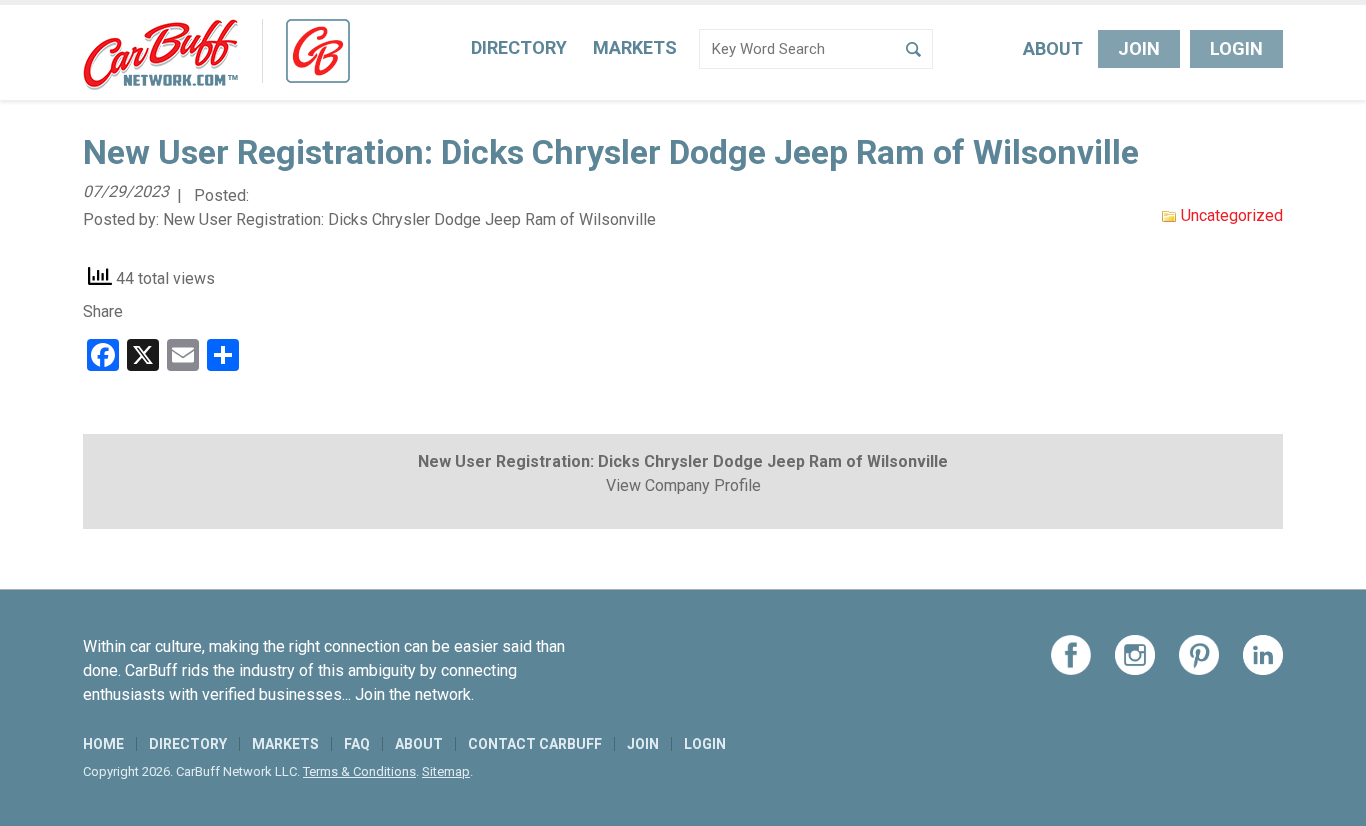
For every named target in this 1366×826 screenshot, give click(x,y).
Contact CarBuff (535, 744)
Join (1139, 48)
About (1053, 48)
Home (103, 744)
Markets (635, 47)
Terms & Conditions (359, 771)
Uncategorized (1232, 215)
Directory (519, 47)
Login (1236, 48)
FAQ (357, 744)
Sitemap (446, 771)
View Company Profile (683, 485)
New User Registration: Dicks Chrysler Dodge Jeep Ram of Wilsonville (409, 219)
